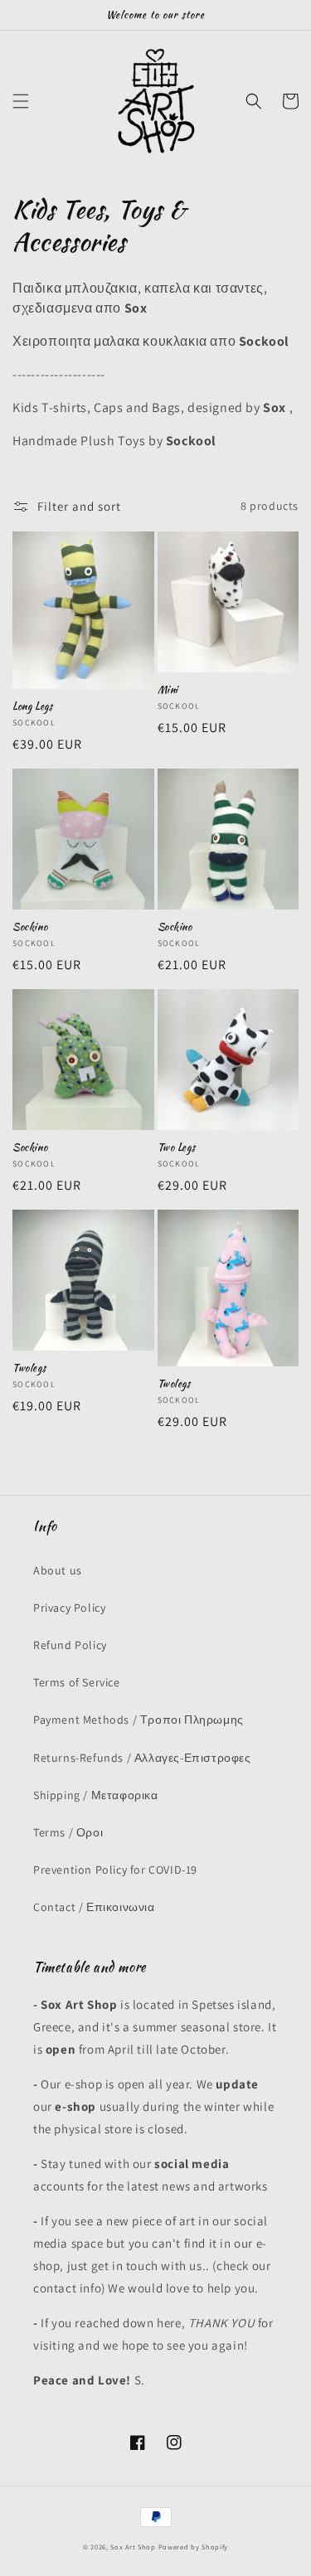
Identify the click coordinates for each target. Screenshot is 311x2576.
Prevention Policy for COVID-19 (115, 1870)
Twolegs (29, 1368)
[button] (21, 101)
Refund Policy (70, 1645)
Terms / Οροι (68, 1832)
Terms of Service (77, 1682)
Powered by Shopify (194, 2547)
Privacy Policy (69, 1608)
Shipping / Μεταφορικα (96, 1795)
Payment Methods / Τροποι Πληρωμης (138, 1720)
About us (58, 1570)
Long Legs (32, 706)
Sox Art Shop (133, 2547)
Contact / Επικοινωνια (94, 1907)
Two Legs (177, 1147)
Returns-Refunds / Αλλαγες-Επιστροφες (142, 1758)
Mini (168, 690)
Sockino (30, 927)
